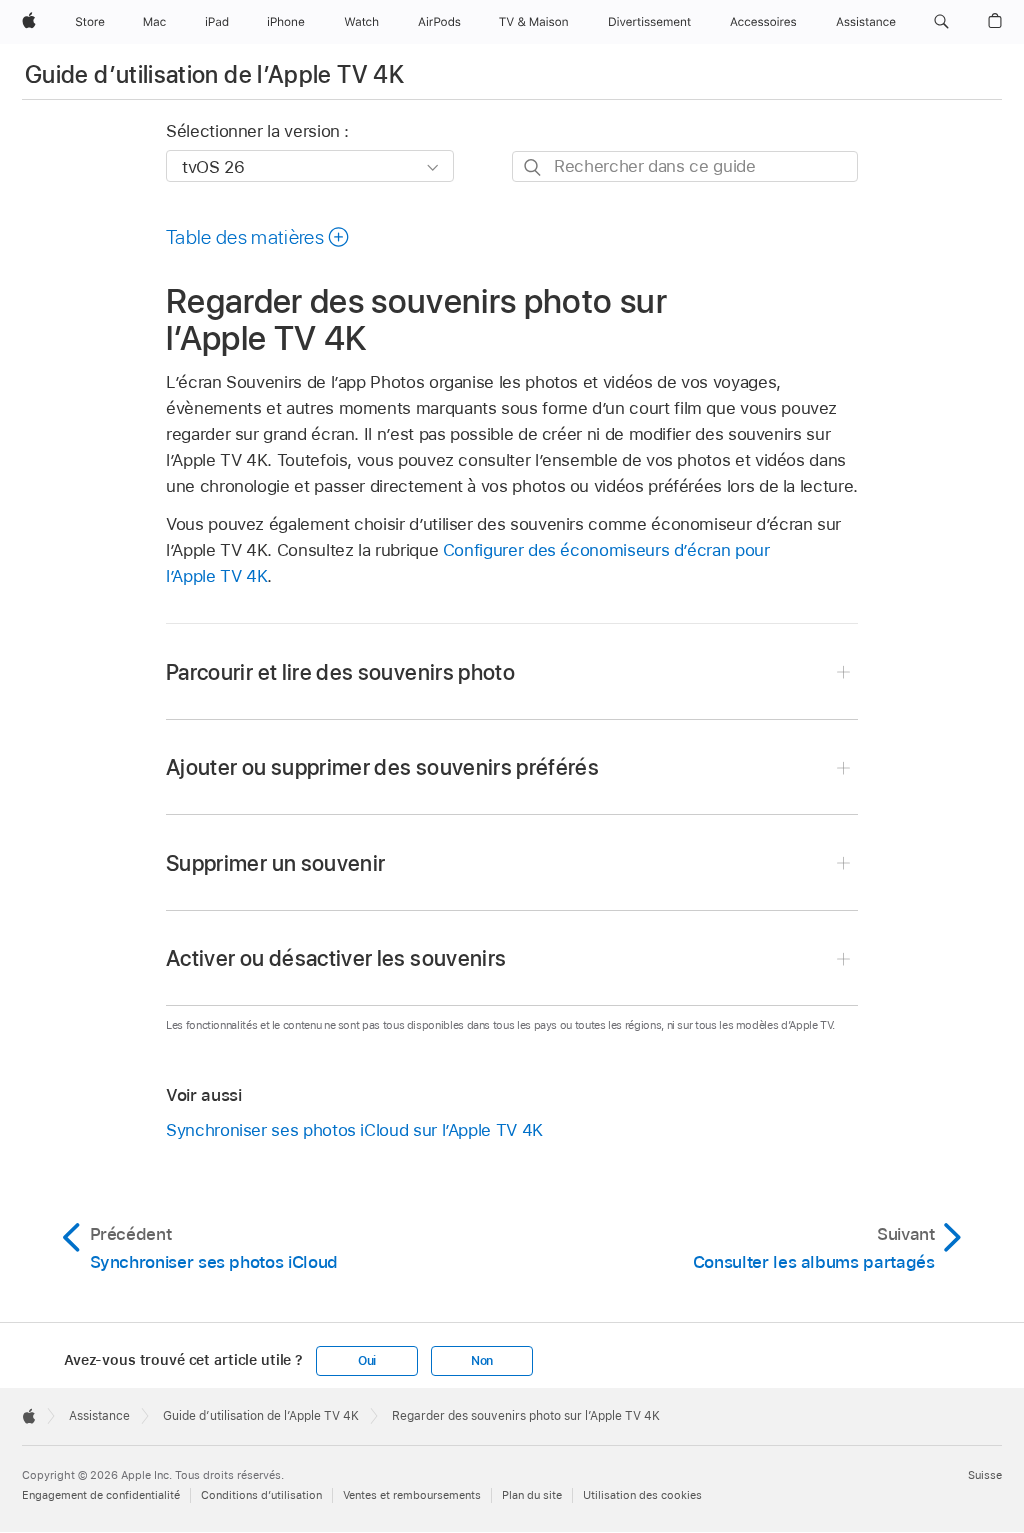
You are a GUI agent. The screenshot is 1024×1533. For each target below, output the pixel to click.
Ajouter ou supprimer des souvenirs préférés (382, 767)
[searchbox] (685, 166)
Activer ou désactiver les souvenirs (336, 958)
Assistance (99, 1416)
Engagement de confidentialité (101, 1495)
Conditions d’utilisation (261, 1495)
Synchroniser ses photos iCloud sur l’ (354, 1130)
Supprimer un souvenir (275, 863)
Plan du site (532, 1495)
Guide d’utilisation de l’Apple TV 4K (214, 74)
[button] (941, 22)
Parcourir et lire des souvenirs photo (340, 672)
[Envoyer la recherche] (533, 167)
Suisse (985, 1475)
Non (482, 1361)
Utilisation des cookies (642, 1495)
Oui (367, 1361)
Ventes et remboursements (412, 1495)
